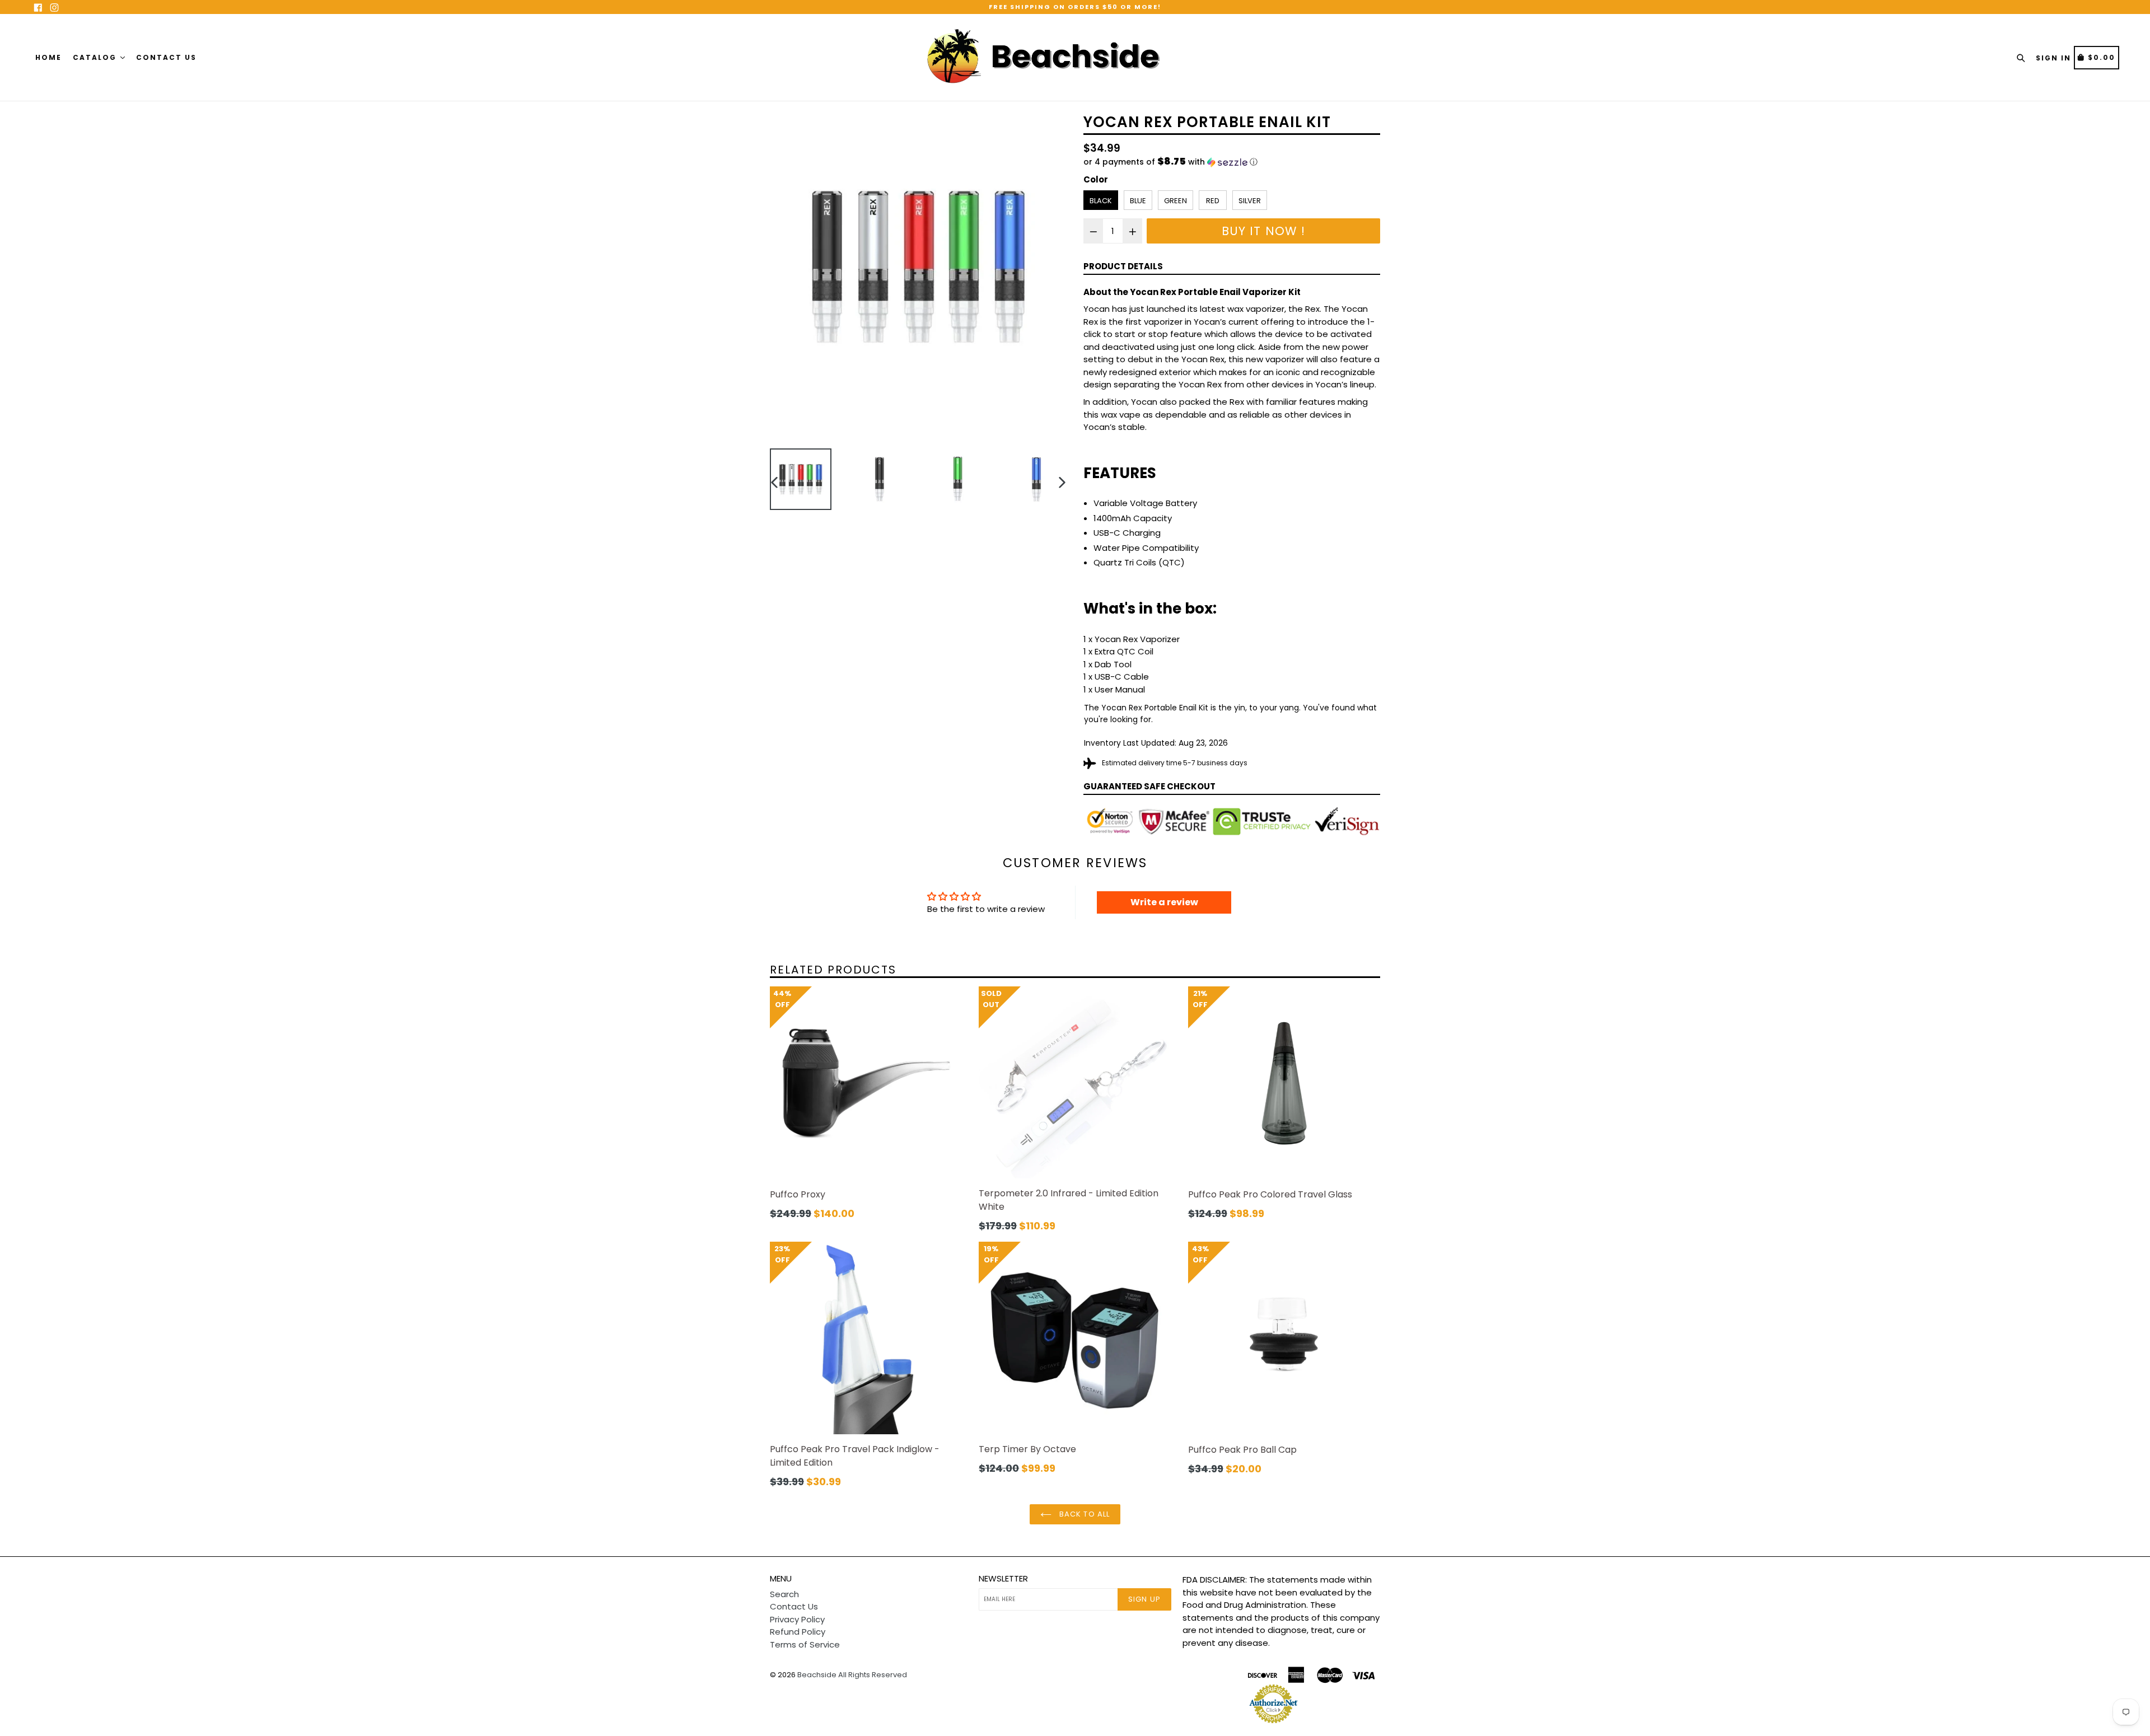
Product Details (1123, 266)
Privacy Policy (797, 1619)
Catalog (96, 57)
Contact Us (166, 57)
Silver (1250, 201)
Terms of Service (805, 1644)
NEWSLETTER (1003, 1579)
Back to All (1083, 1514)
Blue (1138, 201)
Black (1101, 201)
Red (1213, 201)
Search (784, 1594)
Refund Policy (798, 1632)
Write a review (1164, 902)
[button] (1232, 162)
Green (1176, 201)
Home (48, 57)
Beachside (817, 1675)
